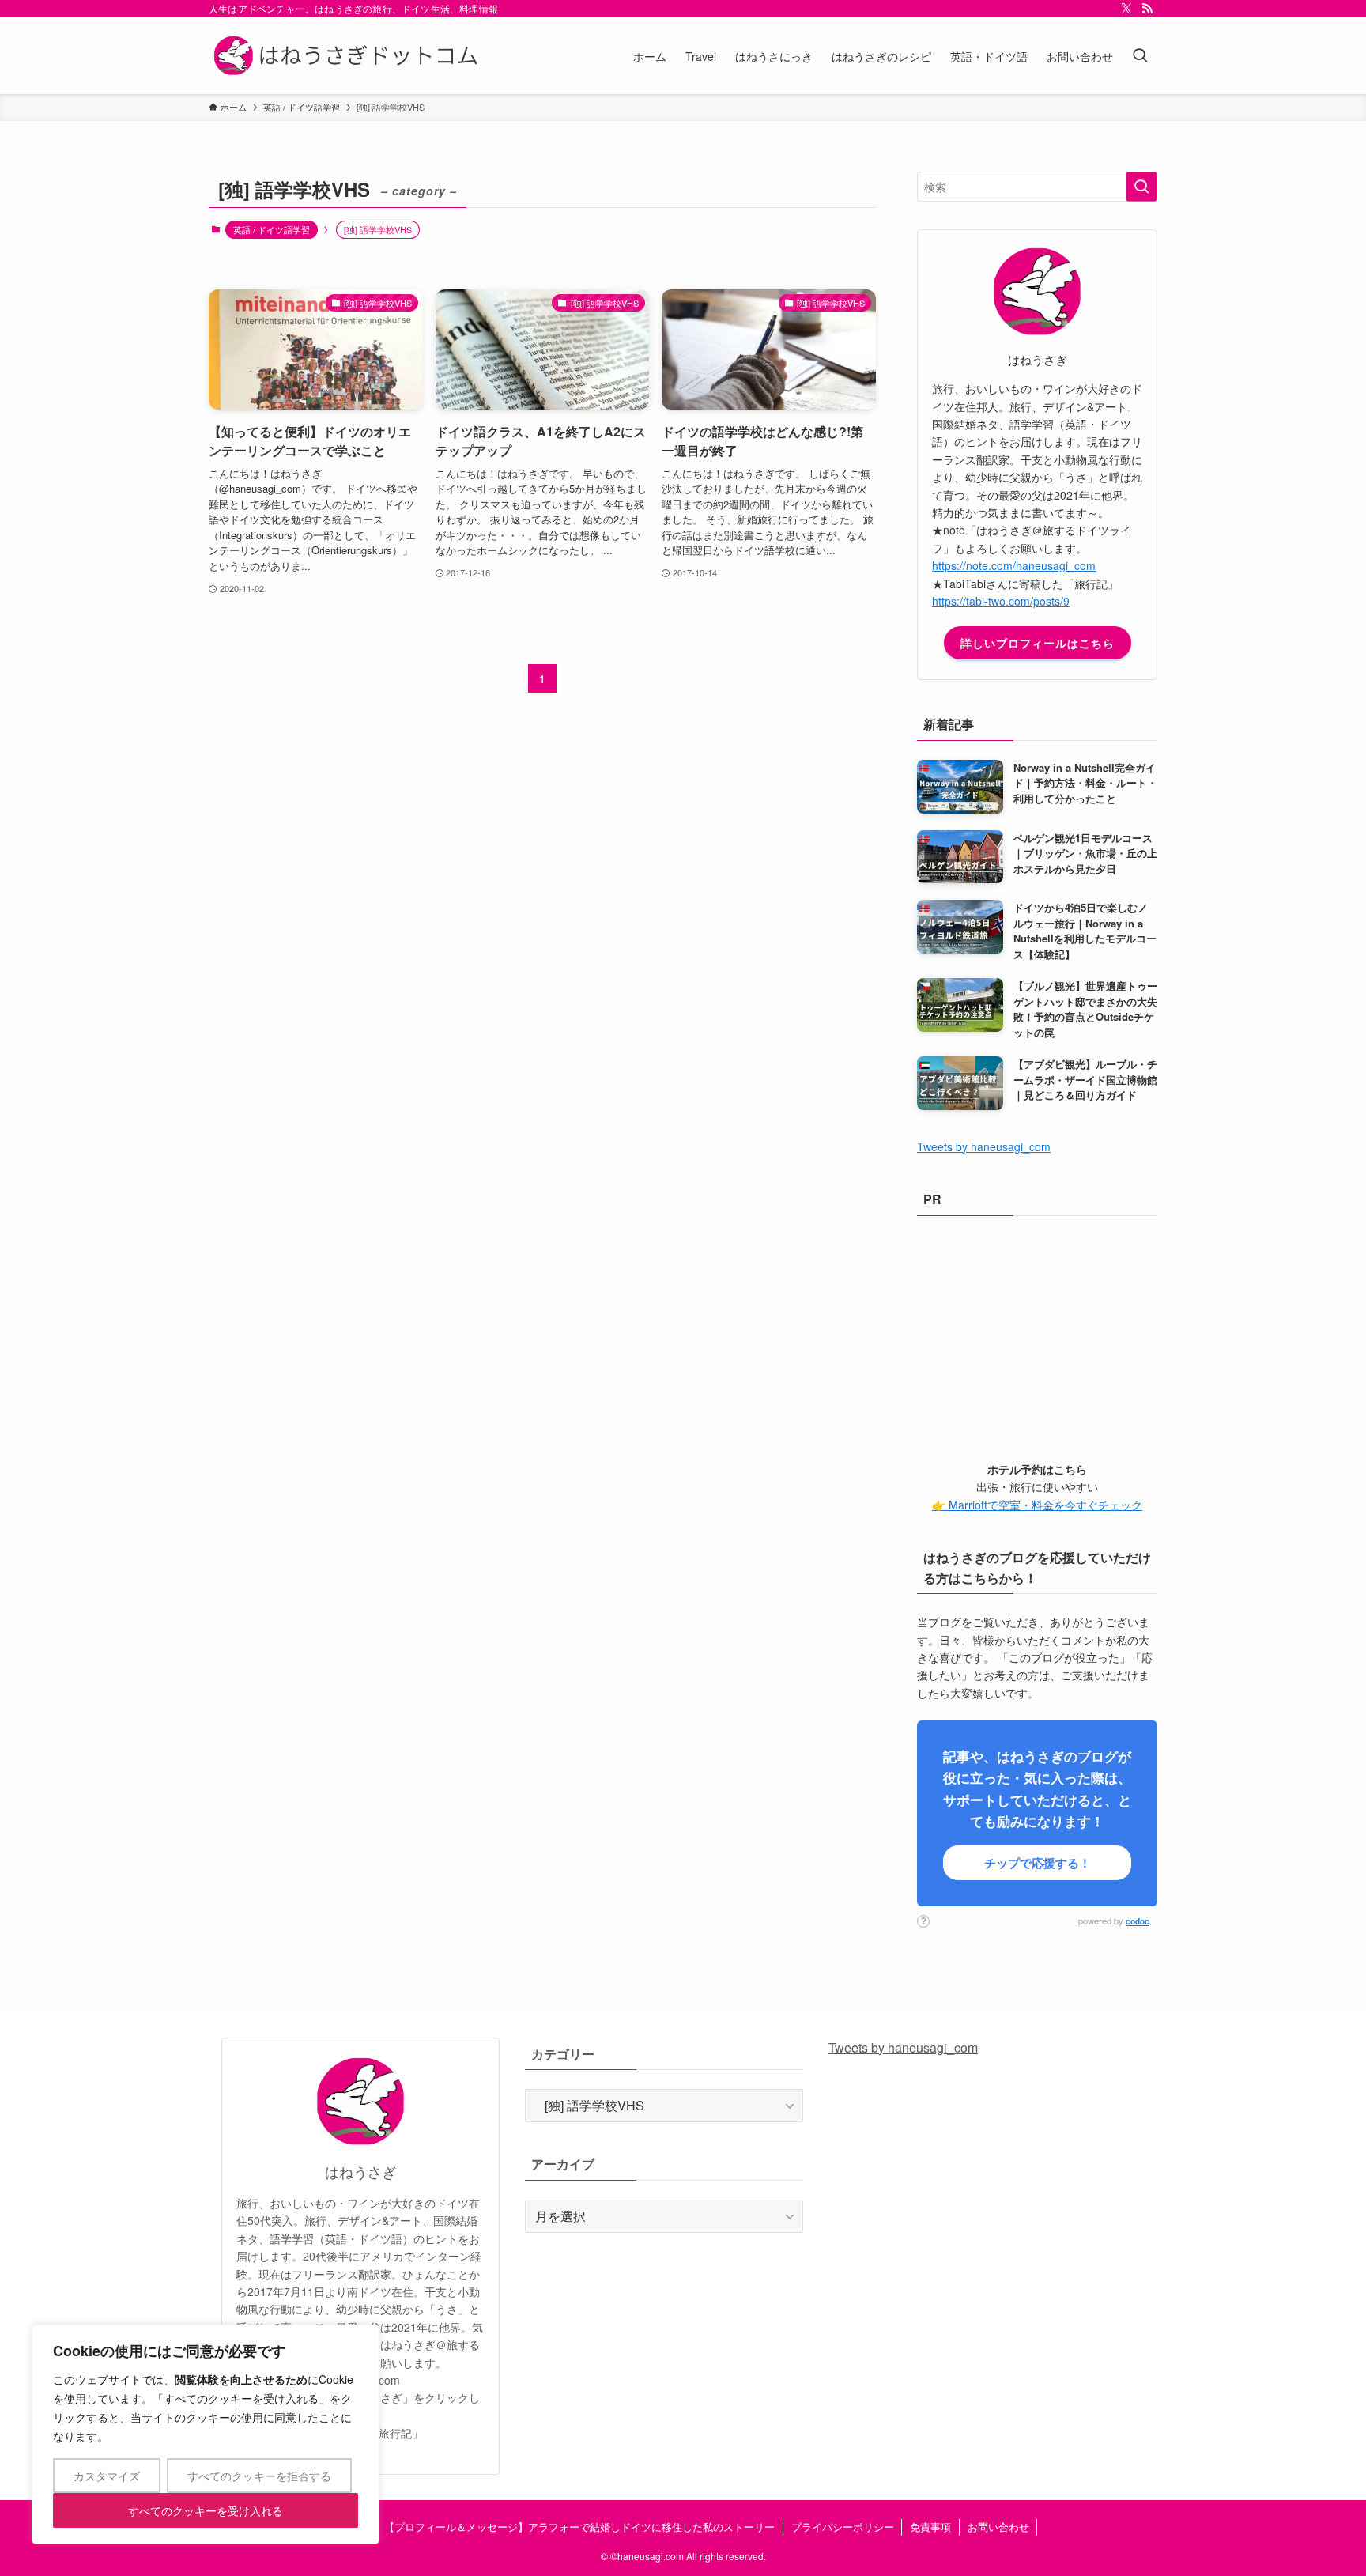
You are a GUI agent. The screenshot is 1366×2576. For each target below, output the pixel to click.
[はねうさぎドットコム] (349, 56)
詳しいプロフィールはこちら (1038, 643)
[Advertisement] (1037, 1334)
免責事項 (930, 2527)
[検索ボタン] (1140, 56)
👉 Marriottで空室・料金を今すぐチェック (1037, 1505)
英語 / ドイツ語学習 (272, 229)
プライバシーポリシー (843, 2527)
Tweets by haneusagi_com (984, 1146)
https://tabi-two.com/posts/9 (1001, 601)
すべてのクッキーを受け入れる (206, 2510)
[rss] (1147, 9)
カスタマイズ (107, 2476)
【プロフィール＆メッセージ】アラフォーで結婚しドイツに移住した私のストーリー (579, 2527)
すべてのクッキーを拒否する (259, 2476)
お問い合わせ (998, 2527)
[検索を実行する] (1141, 187)
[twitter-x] (1126, 9)
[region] (206, 2434)
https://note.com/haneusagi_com (1014, 565)
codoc (1138, 1921)
